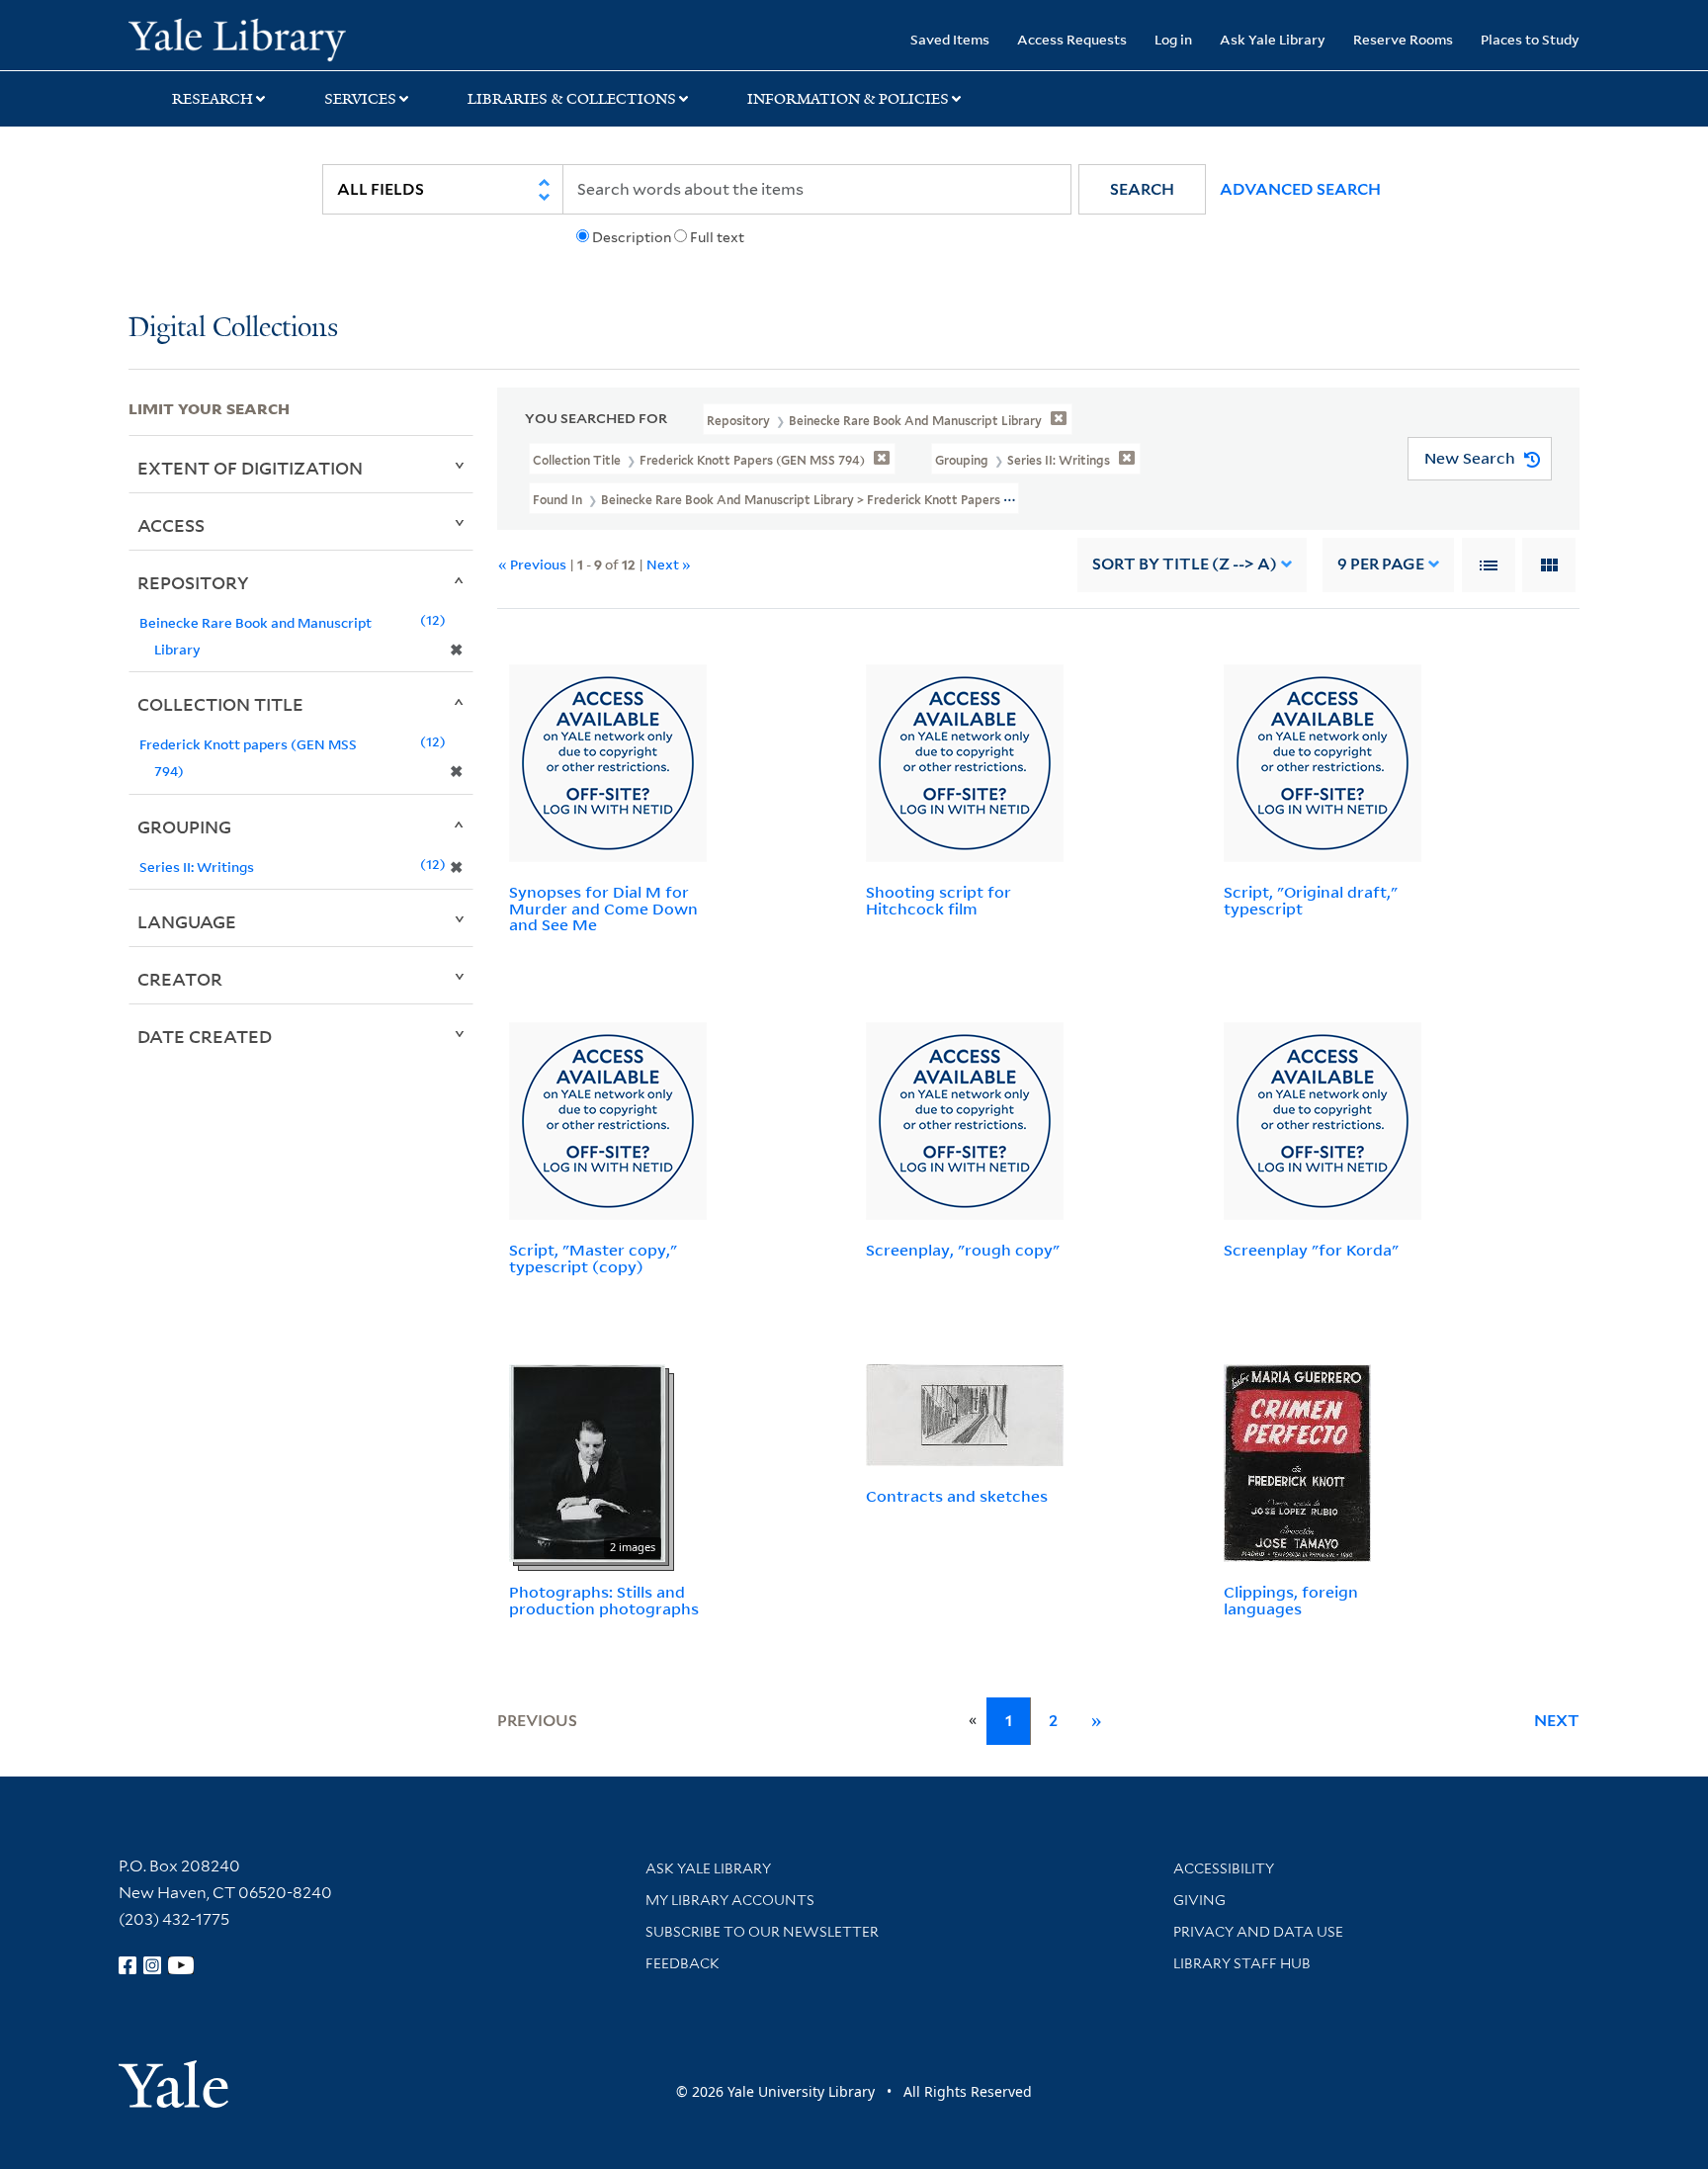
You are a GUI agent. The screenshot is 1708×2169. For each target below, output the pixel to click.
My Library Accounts (730, 1900)
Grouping (184, 826)
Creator (180, 979)
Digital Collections (233, 329)
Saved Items (950, 39)
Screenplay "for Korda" (1311, 1250)
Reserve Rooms (1403, 39)
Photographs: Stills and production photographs (604, 1600)
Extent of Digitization (250, 468)
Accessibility (1224, 1868)
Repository (193, 582)
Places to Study (1530, 39)
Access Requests (1072, 39)
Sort (1185, 564)
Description (632, 237)
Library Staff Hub (1242, 1963)
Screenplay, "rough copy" (963, 1250)
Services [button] (360, 99)
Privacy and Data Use (1258, 1932)
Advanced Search (1300, 189)
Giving (1199, 1900)
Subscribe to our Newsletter (762, 1932)
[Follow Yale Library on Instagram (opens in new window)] (152, 1965)
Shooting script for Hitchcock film (939, 900)
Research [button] (213, 99)
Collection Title (220, 704)
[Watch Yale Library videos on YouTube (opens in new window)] (181, 1965)
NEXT (1557, 1721)
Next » (669, 564)
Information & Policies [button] (848, 99)
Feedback (683, 1963)
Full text (717, 237)
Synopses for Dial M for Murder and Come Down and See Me (603, 909)
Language (187, 921)
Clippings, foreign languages (1291, 1600)
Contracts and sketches (957, 1496)
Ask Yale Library (1273, 39)
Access (171, 525)
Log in (1173, 39)
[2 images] (587, 1461)
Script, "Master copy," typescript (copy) (593, 1258)
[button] (1142, 189)
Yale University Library (237, 38)
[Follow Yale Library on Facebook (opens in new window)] (128, 1965)
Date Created (205, 1036)
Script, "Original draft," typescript (1311, 900)
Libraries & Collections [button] (572, 99)
